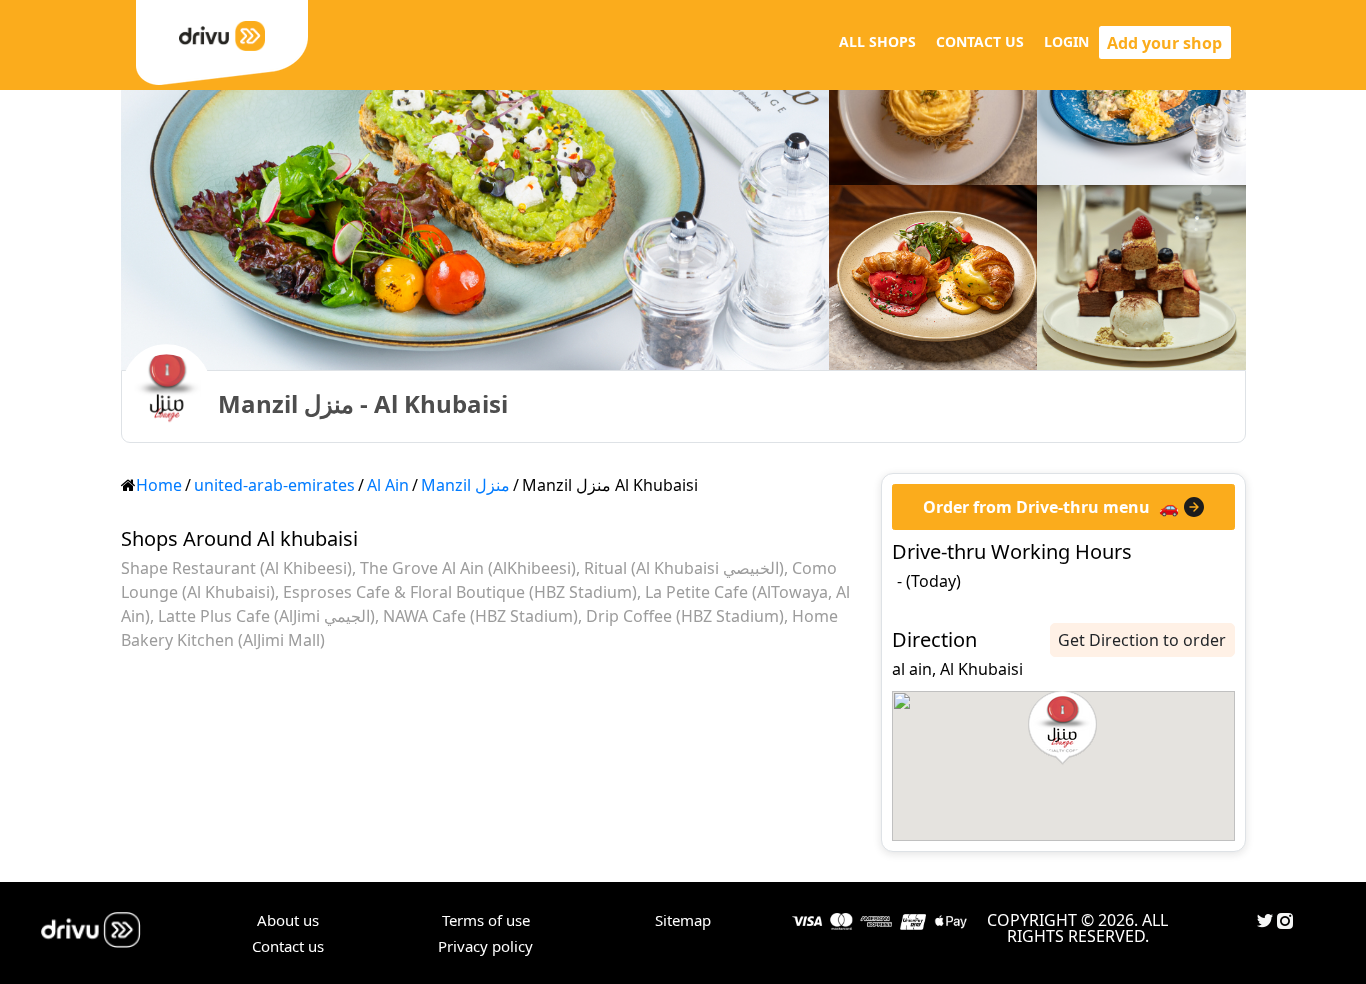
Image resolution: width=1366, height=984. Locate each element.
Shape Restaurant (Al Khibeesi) (236, 568)
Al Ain (388, 485)
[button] (1062, 728)
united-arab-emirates (274, 485)
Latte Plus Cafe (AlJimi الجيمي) (266, 616)
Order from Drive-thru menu (1036, 507)
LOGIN (1066, 41)
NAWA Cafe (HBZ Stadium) (480, 616)
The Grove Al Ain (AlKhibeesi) (468, 568)
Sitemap (683, 920)
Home (159, 485)
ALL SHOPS (877, 41)
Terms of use (486, 920)
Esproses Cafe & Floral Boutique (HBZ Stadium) (460, 592)
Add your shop (1164, 43)
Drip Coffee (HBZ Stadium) (685, 616)
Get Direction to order (1142, 640)
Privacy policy (485, 946)
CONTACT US (980, 41)
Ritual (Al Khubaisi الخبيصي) (684, 568)
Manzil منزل (465, 485)
